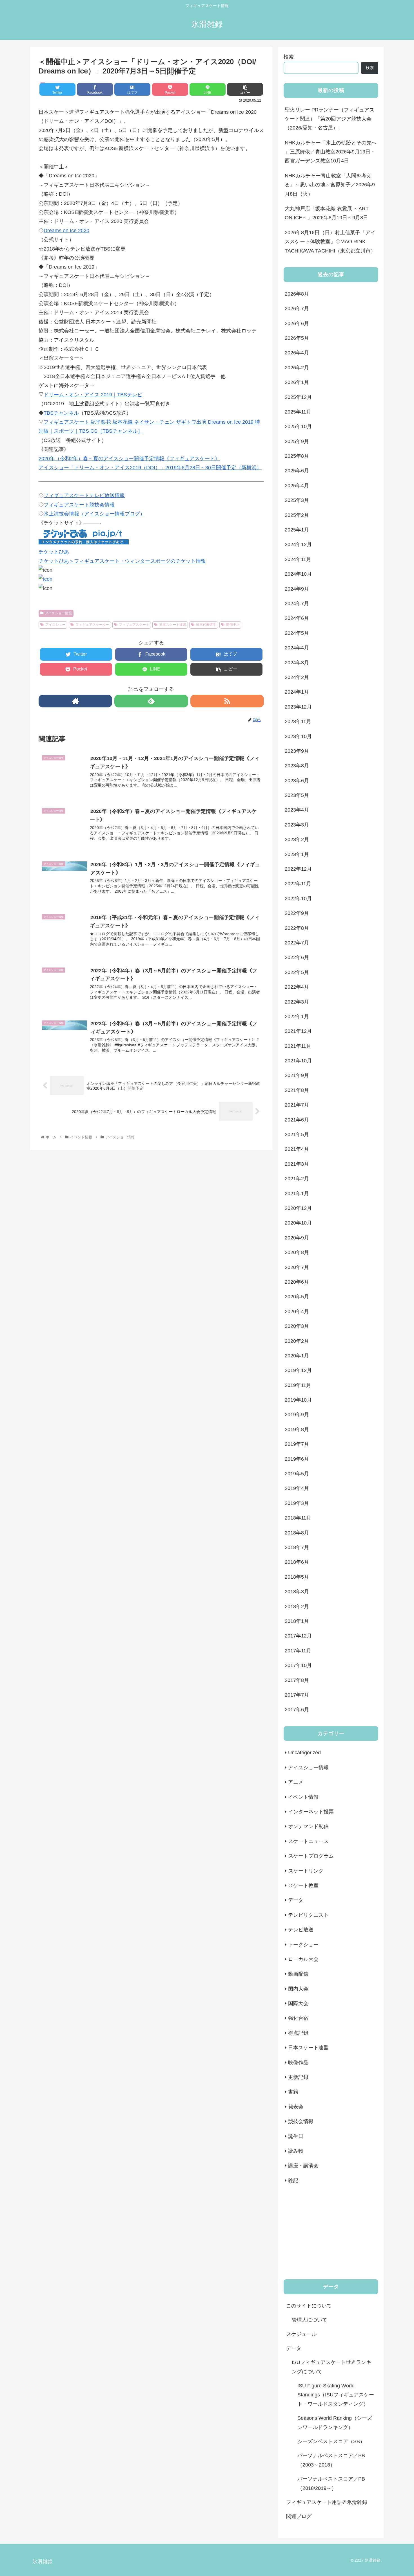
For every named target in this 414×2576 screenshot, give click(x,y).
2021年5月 (297, 1134)
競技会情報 (301, 2121)
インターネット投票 (311, 1812)
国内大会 (298, 1989)
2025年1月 (297, 530)
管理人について (310, 2320)
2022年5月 (297, 972)
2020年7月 (297, 1267)
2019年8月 (297, 1429)
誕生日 (296, 2136)
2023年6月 (297, 781)
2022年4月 (297, 987)
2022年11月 (298, 884)
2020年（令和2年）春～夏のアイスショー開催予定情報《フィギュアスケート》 (129, 459)
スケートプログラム (311, 1856)
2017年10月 (298, 1665)
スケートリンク (306, 1871)
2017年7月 (297, 1695)
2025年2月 (297, 515)
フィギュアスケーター (92, 625)
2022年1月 (297, 1016)
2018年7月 (297, 1547)
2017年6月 (297, 1710)
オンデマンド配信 (308, 1826)
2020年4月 (297, 1312)
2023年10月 (298, 736)
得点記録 (298, 2033)
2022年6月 (297, 957)
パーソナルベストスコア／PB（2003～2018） (331, 2460)
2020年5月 (297, 1297)
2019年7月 (297, 1444)
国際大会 (298, 2003)
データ (296, 1900)
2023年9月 (297, 751)
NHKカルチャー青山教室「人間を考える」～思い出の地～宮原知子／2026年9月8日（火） (330, 185)
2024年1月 (297, 692)
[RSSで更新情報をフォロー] (227, 701)
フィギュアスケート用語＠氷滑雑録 (327, 2502)
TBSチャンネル (61, 413)
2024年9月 (297, 589)
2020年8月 (297, 1252)
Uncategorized (304, 1753)
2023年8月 (297, 766)
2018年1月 (297, 1621)
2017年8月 (297, 1680)
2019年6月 (297, 1459)
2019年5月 (297, 1474)
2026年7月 (297, 309)
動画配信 (298, 1974)
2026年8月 (297, 294)
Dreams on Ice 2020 (66, 231)
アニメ (296, 1782)
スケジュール (301, 2334)
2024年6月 (297, 618)
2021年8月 (297, 1090)
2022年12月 (298, 869)
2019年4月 (297, 1488)
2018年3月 (297, 1592)
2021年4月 (297, 1149)
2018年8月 (297, 1533)
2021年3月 (297, 1164)
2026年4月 (297, 353)
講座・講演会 (303, 2166)
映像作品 (298, 2063)
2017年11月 (298, 1651)
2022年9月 (297, 913)
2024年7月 (297, 604)
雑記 (293, 2180)
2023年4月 (297, 810)
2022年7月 (297, 943)
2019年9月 (297, 1415)
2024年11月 (298, 559)
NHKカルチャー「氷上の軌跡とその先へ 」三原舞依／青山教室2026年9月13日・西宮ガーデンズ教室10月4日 (331, 152)
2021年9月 (297, 1075)
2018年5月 (297, 1577)
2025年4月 (297, 486)
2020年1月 (297, 1356)
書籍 (293, 2092)
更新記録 (298, 2077)
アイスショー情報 (58, 613)
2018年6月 (297, 1562)
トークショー (303, 1945)
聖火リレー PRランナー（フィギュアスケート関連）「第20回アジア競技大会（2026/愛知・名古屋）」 (330, 119)
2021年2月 (297, 1179)
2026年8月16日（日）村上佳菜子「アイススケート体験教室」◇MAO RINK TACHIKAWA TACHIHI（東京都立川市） (330, 242)
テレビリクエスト (308, 1915)
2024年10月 (298, 574)
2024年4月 (297, 648)
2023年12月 (298, 707)
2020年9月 (297, 1238)
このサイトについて (309, 2306)
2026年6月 (297, 323)
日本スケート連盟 (173, 625)
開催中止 (233, 625)
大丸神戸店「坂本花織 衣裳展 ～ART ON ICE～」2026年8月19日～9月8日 (327, 213)
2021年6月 (297, 1120)
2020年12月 (298, 1208)
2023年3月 (297, 825)
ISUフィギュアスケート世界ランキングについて (331, 2367)
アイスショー (55, 625)
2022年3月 (297, 1002)
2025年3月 (297, 500)
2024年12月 (298, 544)
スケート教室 (303, 1885)
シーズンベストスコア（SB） (331, 2441)
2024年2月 (297, 677)
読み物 (296, 2151)
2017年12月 (298, 1636)
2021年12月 (298, 1031)
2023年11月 (298, 721)
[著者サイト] (75, 701)
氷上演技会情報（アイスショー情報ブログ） (94, 514)
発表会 (296, 2107)
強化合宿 (298, 2018)
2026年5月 (297, 338)
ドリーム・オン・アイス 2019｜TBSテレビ (93, 395)
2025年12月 (298, 397)
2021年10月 (298, 1061)
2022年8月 (297, 928)
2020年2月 (297, 1341)
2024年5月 (297, 633)
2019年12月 (298, 1370)
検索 (289, 57)
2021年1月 (297, 1194)
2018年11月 (298, 1518)
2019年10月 (298, 1400)
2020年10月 (298, 1223)
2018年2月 (297, 1607)
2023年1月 (297, 854)
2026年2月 (297, 368)
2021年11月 (298, 1046)
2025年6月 (297, 471)
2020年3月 (297, 1326)
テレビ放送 (301, 1930)
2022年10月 (298, 899)
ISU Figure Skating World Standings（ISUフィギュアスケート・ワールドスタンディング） (336, 2395)
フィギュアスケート (134, 625)
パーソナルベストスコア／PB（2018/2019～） (331, 2483)
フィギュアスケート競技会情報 (79, 505)
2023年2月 (297, 839)
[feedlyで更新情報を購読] (151, 701)
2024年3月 (297, 663)
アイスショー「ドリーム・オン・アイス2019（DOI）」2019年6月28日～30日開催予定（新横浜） (150, 468)
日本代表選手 (206, 625)
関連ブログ (299, 2516)
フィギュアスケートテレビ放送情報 (84, 495)
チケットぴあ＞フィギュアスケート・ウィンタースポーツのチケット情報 (122, 561)
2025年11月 (298, 412)
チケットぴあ (54, 552)
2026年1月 (297, 382)
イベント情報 (303, 1797)
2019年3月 (297, 1503)
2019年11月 (298, 1385)
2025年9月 (297, 441)
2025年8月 (297, 456)
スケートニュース (308, 1841)
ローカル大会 (303, 1959)
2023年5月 (297, 795)
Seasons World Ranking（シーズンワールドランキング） (335, 2423)
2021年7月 (297, 1105)
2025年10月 (298, 426)
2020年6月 (297, 1282)
